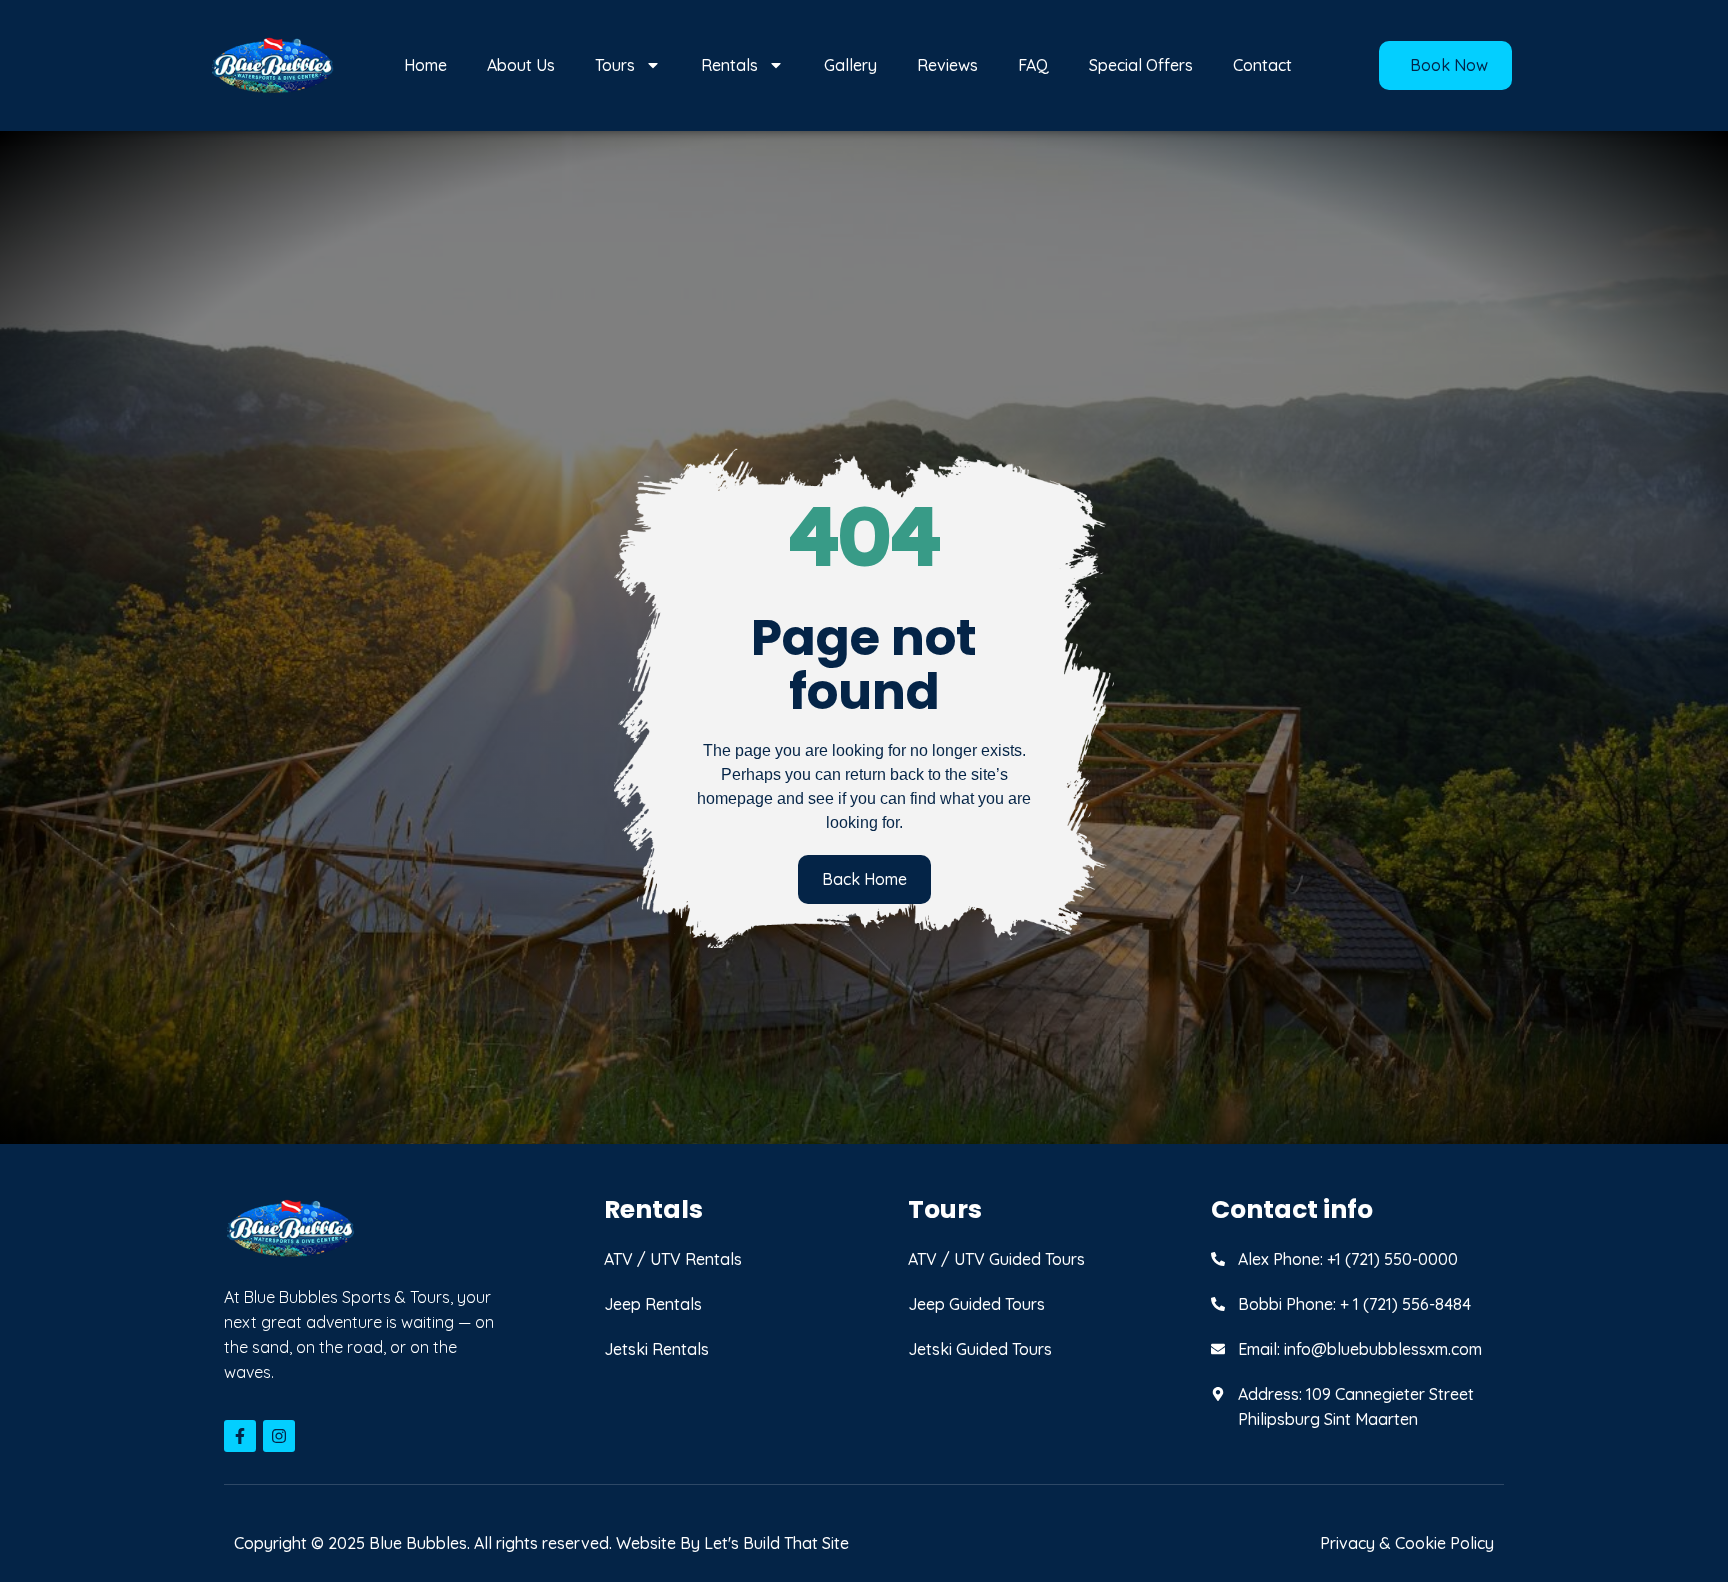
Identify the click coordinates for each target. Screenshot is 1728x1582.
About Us (521, 65)
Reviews (947, 65)
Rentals (729, 65)
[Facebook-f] (240, 1436)
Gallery (850, 65)
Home (425, 65)
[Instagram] (279, 1436)
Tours (615, 65)
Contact (1262, 65)
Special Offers (1141, 65)
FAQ (1033, 65)
